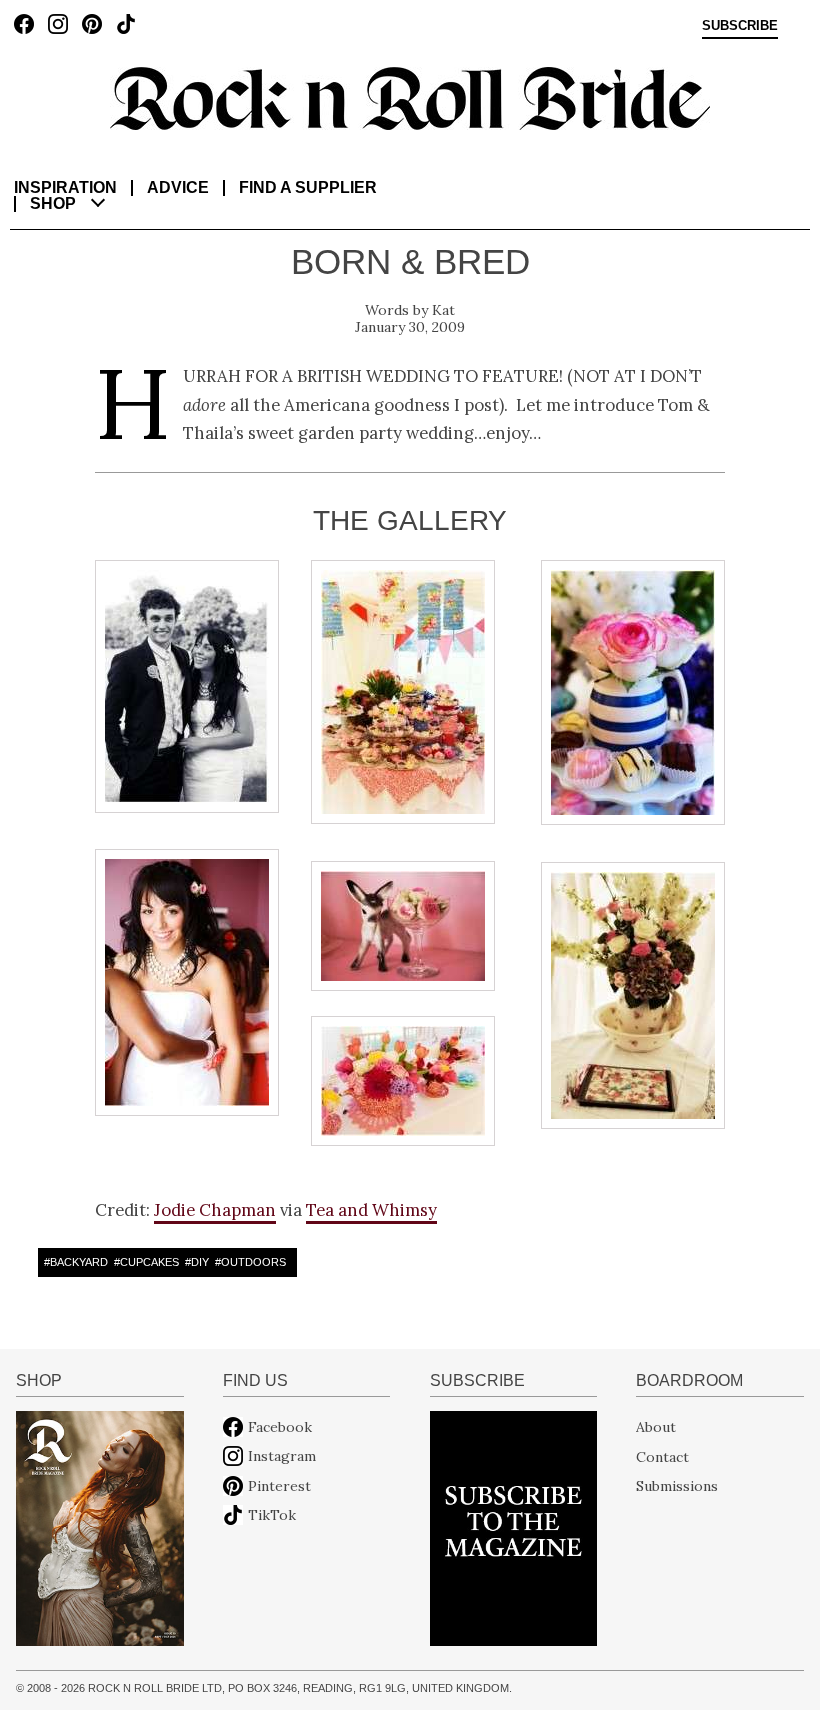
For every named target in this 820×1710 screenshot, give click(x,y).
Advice (178, 187)
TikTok (272, 1515)
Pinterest (279, 1486)
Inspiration (65, 187)
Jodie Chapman (215, 1210)
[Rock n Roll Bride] (410, 97)
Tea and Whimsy (371, 1210)
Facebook (280, 1427)
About (656, 1427)
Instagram (282, 1456)
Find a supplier (308, 187)
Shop (53, 203)
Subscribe (740, 26)
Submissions (677, 1486)
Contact (662, 1456)
